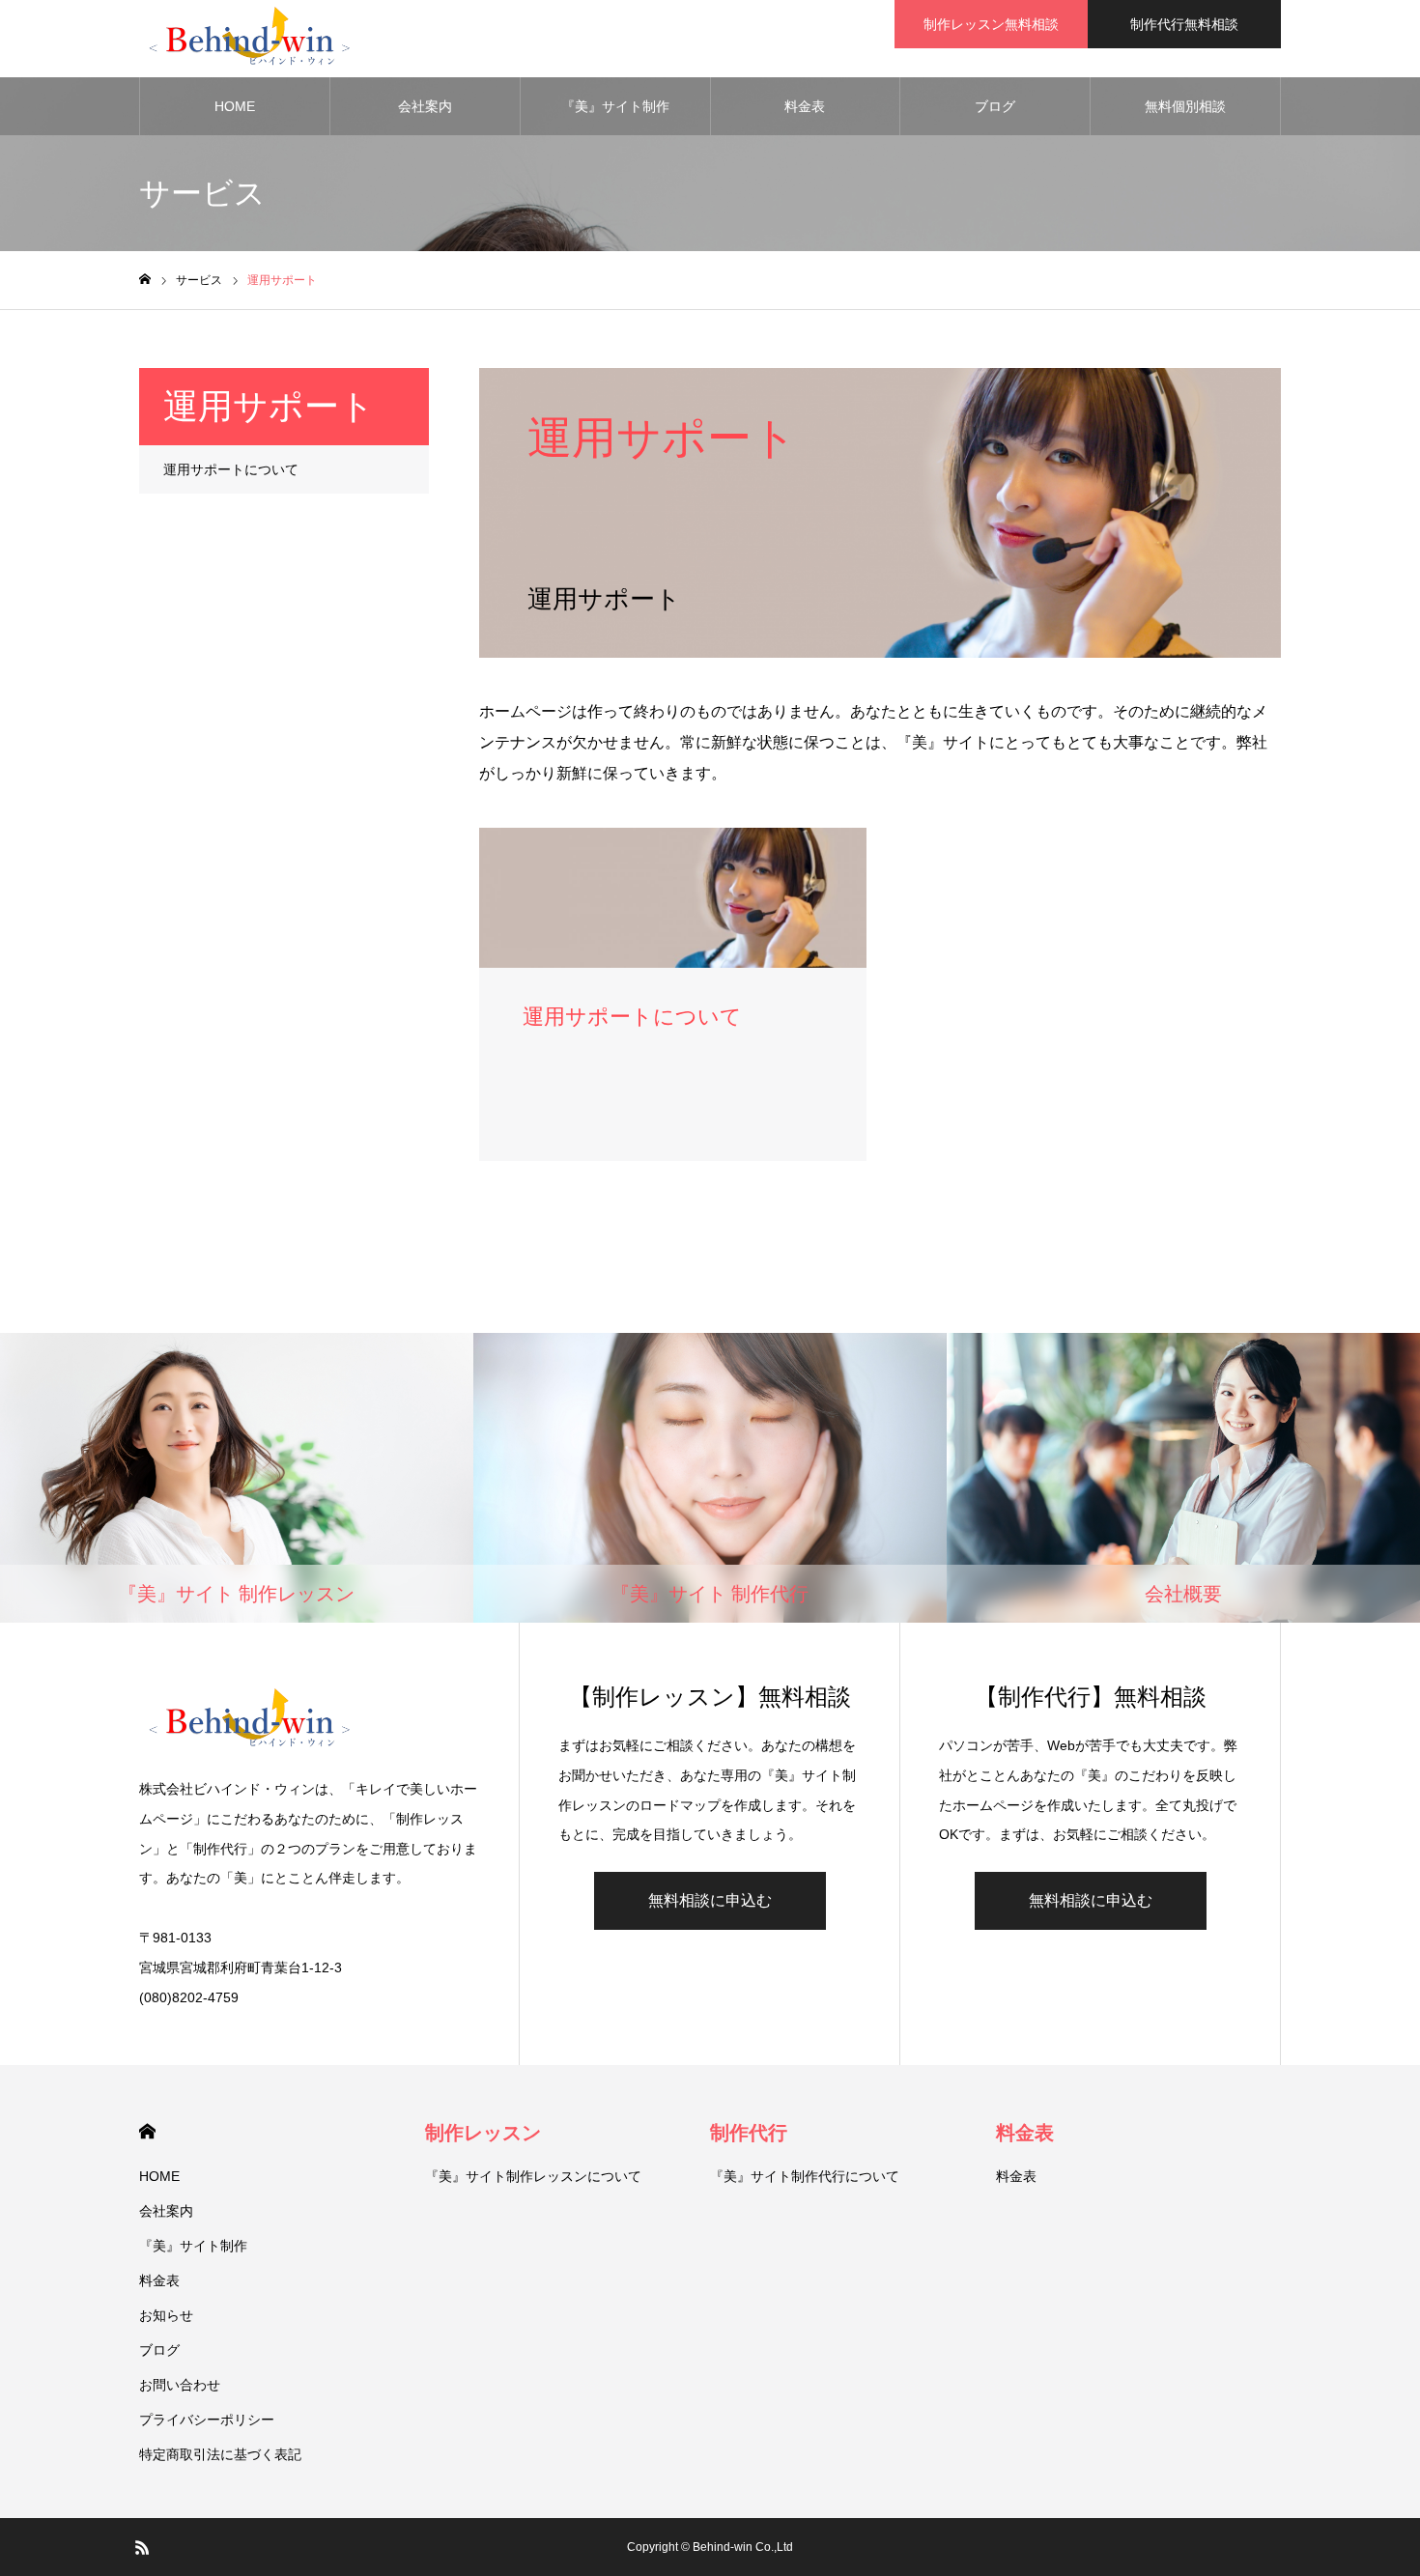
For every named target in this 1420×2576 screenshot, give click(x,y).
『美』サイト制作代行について (805, 2176)
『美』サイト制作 (615, 106)
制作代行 (749, 2133)
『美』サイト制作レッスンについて (533, 2176)
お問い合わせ (180, 2385)
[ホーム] (145, 280)
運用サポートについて (231, 469)
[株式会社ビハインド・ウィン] (248, 39)
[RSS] (142, 2547)
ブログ (995, 106)
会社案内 (425, 106)
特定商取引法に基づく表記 (220, 2454)
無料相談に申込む (710, 1900)
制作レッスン (483, 2133)
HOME (235, 106)
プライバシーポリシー (207, 2420)
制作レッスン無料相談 (991, 24)
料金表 (805, 106)
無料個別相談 (1185, 106)
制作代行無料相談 (1184, 24)
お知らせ (166, 2315)
